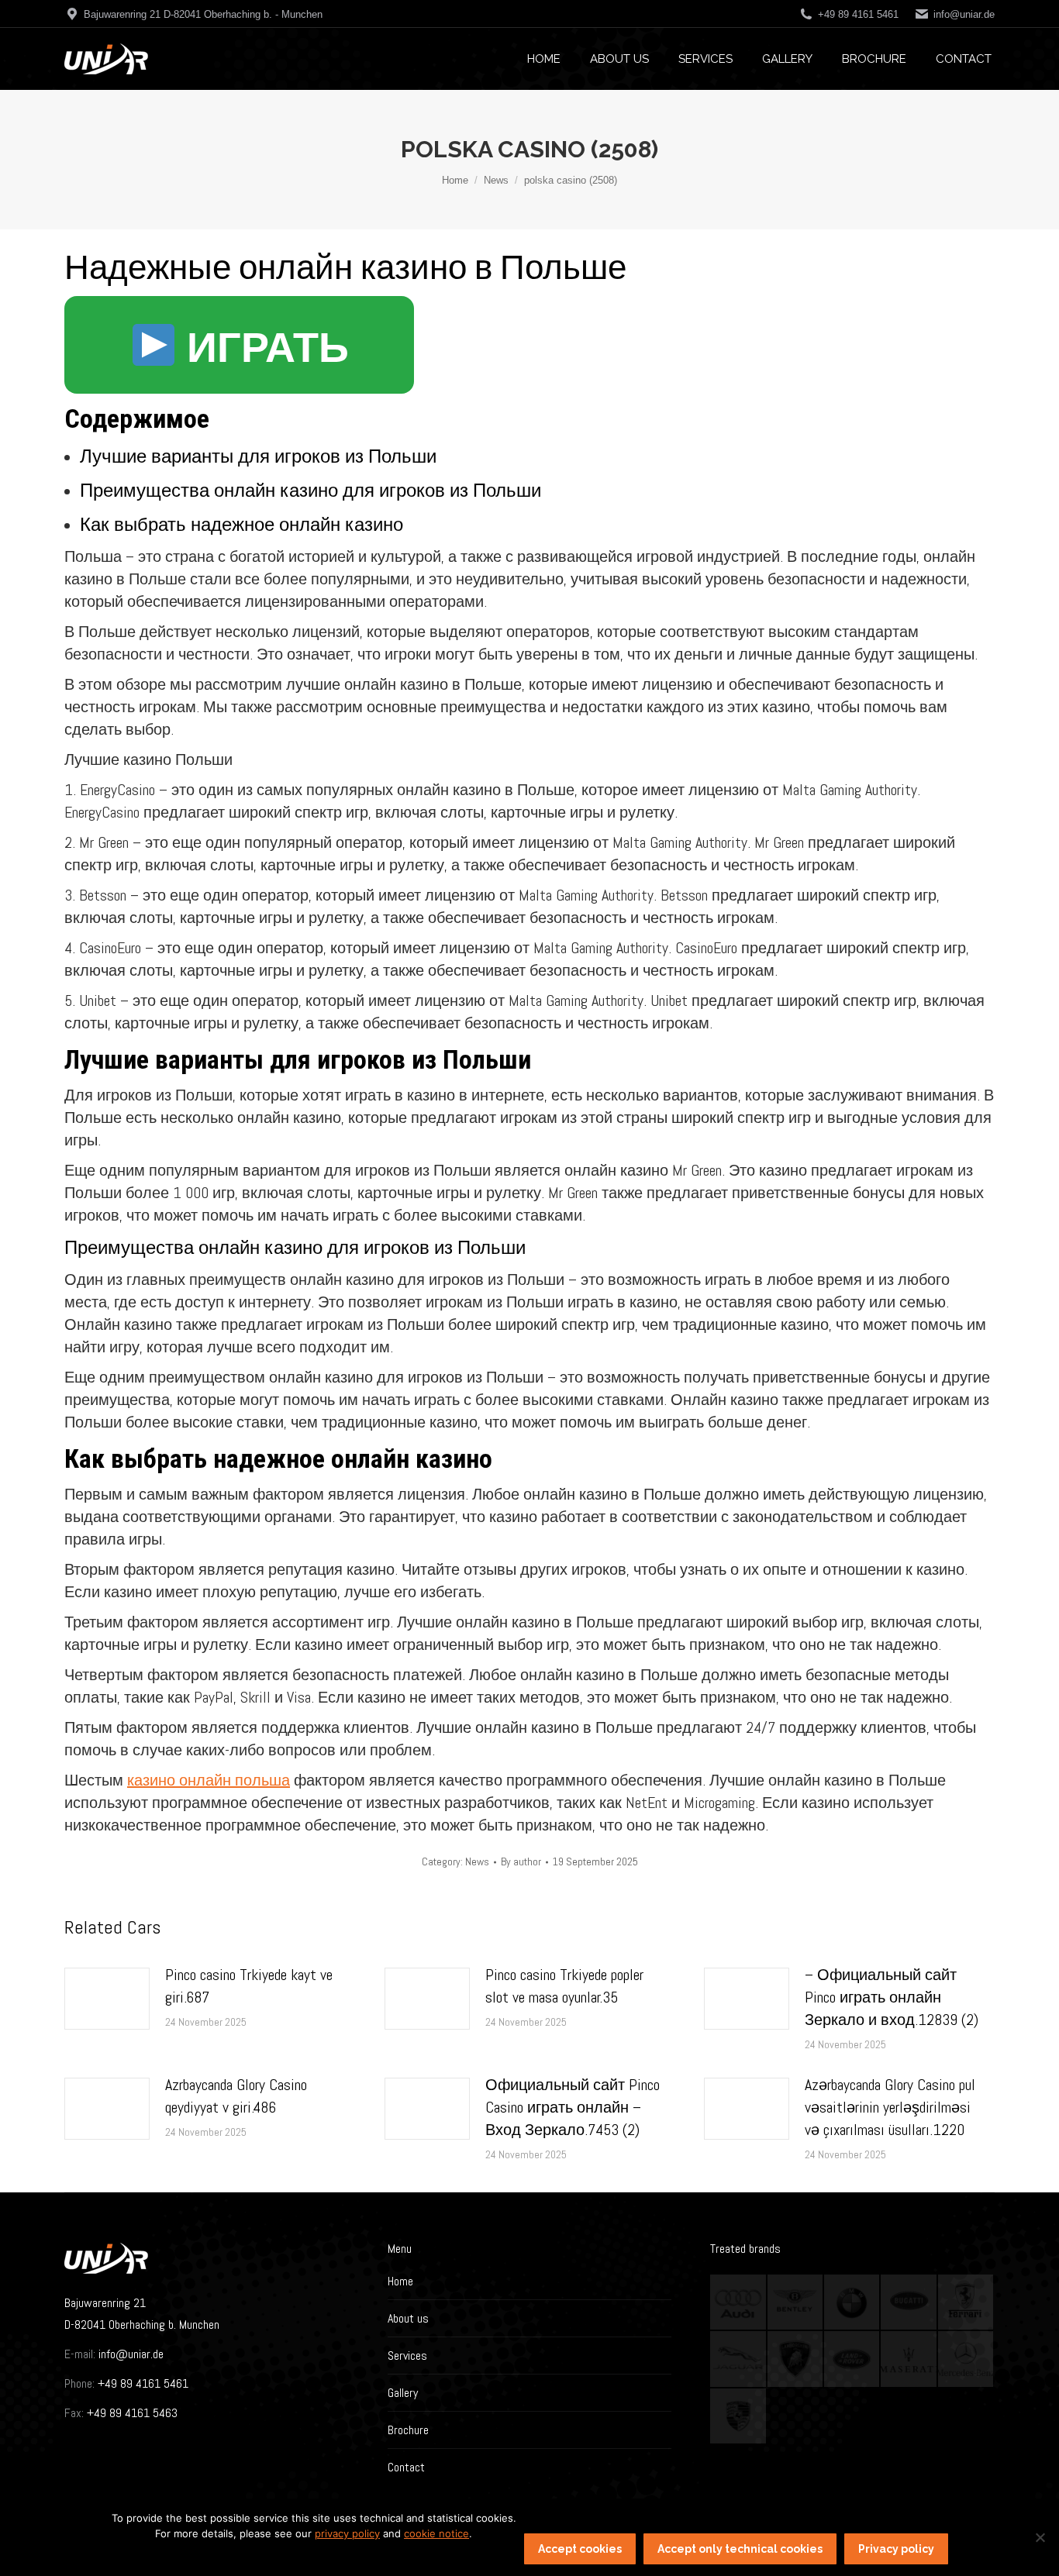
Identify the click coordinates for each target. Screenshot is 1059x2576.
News (477, 1861)
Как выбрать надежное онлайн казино (241, 524)
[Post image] (107, 1999)
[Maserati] (909, 2359)
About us (408, 2318)
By (521, 1861)
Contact (406, 2467)
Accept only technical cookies (740, 2549)
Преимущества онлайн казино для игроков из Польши (310, 490)
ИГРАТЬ (263, 348)
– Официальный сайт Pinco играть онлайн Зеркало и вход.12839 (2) (892, 1997)
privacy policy (347, 2533)
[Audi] (738, 2303)
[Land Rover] (852, 2359)
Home (400, 2281)
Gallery (403, 2393)
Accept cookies (580, 2549)
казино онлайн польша (209, 1780)
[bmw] (852, 2303)
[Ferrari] (966, 2303)
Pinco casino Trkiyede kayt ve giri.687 (249, 1986)
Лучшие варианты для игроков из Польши (258, 456)
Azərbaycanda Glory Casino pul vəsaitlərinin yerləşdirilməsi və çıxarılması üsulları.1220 (890, 2107)
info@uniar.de (964, 14)
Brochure (408, 2430)
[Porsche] (738, 2417)
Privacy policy (896, 2549)
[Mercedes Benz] (966, 2359)
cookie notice (436, 2533)
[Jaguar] (738, 2359)
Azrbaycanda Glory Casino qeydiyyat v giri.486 (236, 2096)
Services (407, 2356)
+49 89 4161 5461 (141, 2383)
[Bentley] (796, 2303)
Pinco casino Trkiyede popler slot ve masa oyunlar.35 (564, 1986)
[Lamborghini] (796, 2359)
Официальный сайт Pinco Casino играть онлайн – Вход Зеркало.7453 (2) (573, 2107)
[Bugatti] (909, 2303)
